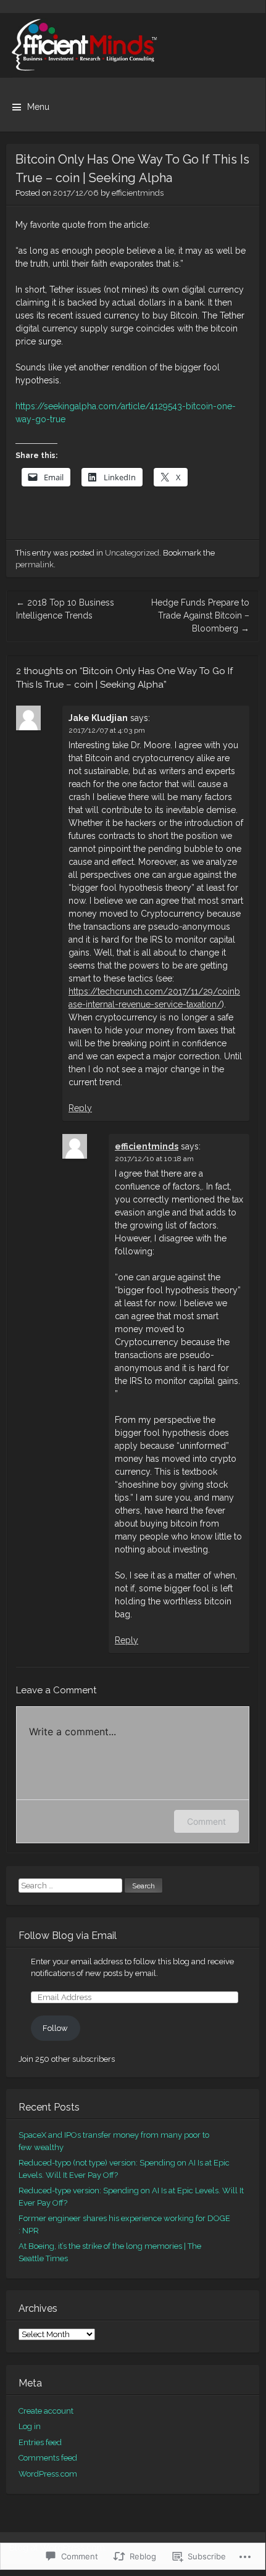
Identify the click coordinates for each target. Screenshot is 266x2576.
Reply (80, 1108)
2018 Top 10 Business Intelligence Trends (65, 609)
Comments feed (48, 2458)
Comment (206, 1821)
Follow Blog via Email (68, 1936)
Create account (46, 2411)
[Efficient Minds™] (133, 45)
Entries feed (40, 2442)
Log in (30, 2426)
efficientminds (138, 193)
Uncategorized (132, 553)
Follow (55, 2028)
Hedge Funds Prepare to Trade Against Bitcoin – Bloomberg (200, 615)
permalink (35, 565)
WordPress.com (48, 2474)
